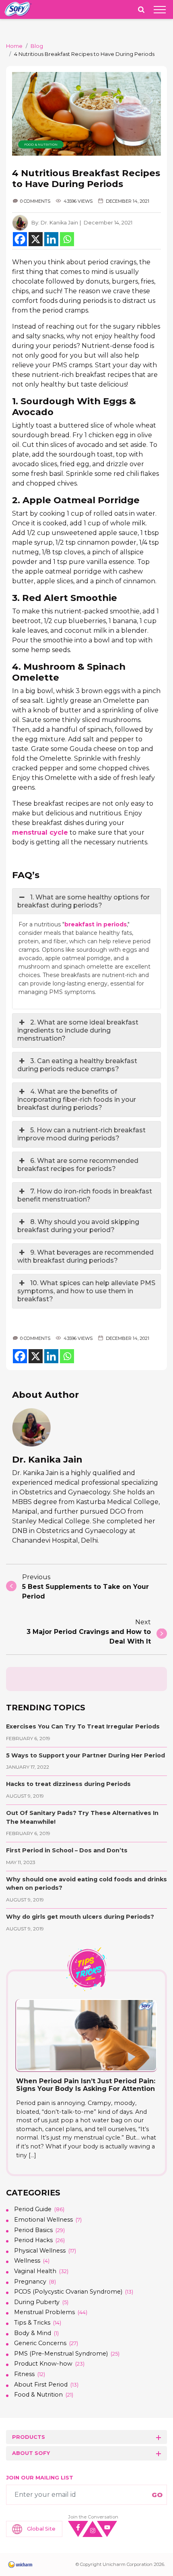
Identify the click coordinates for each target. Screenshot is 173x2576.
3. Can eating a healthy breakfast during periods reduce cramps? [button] (77, 1065)
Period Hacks (33, 2240)
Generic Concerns (40, 2343)
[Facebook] (20, 239)
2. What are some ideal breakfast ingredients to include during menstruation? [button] (78, 1030)
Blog (37, 46)
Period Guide (33, 2209)
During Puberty (37, 2302)
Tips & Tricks (32, 2323)
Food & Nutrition (41, 144)
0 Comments (35, 201)
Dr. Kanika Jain (59, 223)
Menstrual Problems (44, 2312)
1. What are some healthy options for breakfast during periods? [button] (83, 901)
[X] (36, 239)
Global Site (41, 2529)
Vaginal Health (35, 2271)
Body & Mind (33, 2333)
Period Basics (33, 2230)
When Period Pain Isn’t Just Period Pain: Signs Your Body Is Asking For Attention (86, 2085)
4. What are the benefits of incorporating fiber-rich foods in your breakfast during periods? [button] (77, 1100)
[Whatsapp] (67, 239)
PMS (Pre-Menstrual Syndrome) (61, 2354)
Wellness (27, 2261)
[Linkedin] (51, 239)
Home (14, 46)
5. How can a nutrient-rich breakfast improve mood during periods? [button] (81, 1134)
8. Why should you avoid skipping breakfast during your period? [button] (78, 1226)
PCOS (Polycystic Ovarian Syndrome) (68, 2292)
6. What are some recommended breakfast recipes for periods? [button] (78, 1165)
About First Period (41, 2385)
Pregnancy (30, 2282)
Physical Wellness (40, 2251)
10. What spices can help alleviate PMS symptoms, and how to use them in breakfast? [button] (86, 1291)
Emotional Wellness (43, 2220)
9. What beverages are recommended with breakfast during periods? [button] (85, 1256)
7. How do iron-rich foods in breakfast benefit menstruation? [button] (85, 1195)
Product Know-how (43, 2364)
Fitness (24, 2374)
